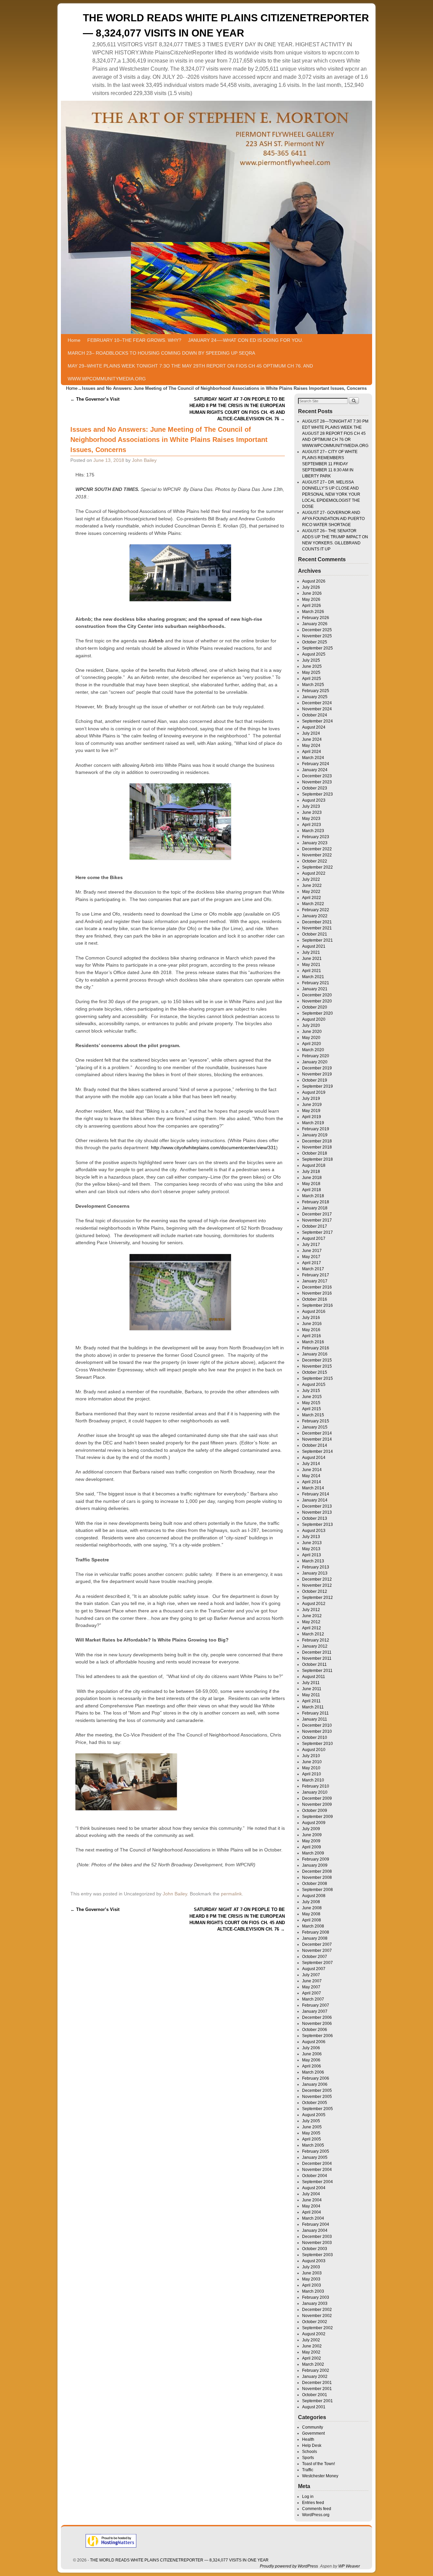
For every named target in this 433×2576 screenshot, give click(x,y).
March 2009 (313, 1853)
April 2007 (312, 1993)
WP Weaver (349, 2566)
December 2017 (317, 1214)
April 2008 (312, 1920)
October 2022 (315, 861)
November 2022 (317, 855)
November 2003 (317, 2243)
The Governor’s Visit (95, 399)
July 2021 (311, 952)
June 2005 (312, 2127)
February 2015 (316, 1421)
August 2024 (314, 727)
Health (308, 2439)
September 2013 (317, 1525)
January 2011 (315, 1719)
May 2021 (311, 965)
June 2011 (312, 1689)
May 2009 (311, 1841)
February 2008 (316, 1932)
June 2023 (312, 812)
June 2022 (312, 885)
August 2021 (314, 946)
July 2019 (311, 1098)
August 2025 (314, 654)
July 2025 (311, 660)
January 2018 (315, 1208)
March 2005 (313, 2145)
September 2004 (317, 2182)
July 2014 (311, 1464)
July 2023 (311, 806)
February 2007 (316, 2005)
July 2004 (311, 2194)
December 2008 (317, 1871)
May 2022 (311, 892)
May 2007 (311, 1987)
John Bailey (144, 460)
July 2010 (311, 1756)
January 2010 (315, 1792)
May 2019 (311, 1111)
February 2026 (316, 618)
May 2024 (311, 746)
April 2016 (312, 1336)
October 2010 (315, 1738)
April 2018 (312, 1190)
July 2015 (311, 1391)
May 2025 (311, 672)
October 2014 (315, 1445)
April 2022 (312, 898)
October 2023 (315, 788)
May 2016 (311, 1330)
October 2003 (315, 2249)
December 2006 (317, 2017)
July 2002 (311, 2340)
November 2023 (317, 782)
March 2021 (313, 977)
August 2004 (314, 2188)
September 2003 (317, 2255)
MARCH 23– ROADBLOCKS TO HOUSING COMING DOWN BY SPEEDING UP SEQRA (161, 353)
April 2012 (312, 1628)
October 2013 (315, 1518)
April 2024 (312, 752)
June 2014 (312, 1470)
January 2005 (315, 2157)
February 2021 (316, 983)
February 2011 (315, 1713)
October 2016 (315, 1299)
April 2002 (312, 2358)
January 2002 (315, 2377)
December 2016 (317, 1287)
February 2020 (316, 1056)
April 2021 (312, 971)
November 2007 (317, 1951)
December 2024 (317, 703)
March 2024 (313, 758)
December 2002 (317, 2310)
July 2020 (311, 1025)
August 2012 (314, 1604)
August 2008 (314, 1896)
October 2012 (315, 1591)
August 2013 (314, 1531)
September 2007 (317, 1963)
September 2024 (317, 721)
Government (313, 2433)
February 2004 (316, 2224)
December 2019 (317, 1068)
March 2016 (313, 1342)
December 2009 (317, 1798)
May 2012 (311, 1622)
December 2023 (317, 776)
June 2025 (312, 666)
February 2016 (316, 1348)
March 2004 (313, 2218)
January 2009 (315, 1865)
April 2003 (312, 2285)
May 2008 (311, 1914)
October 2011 (314, 1664)
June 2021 (312, 959)
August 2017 (314, 1238)
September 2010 (317, 1744)
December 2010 (317, 1725)
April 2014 (312, 1482)
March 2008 (313, 1926)
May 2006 (311, 2060)
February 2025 (316, 691)
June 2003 (312, 2273)
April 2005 (312, 2139)
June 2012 (312, 1616)
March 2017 (313, 1269)
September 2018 (317, 1159)
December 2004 (317, 2164)
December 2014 (317, 1433)
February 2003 (316, 2297)
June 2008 (312, 1908)
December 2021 (317, 922)
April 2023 (312, 825)
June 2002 (312, 2346)
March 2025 (313, 685)
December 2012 (317, 1579)
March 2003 (313, 2291)
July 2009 (311, 1829)
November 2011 (317, 1658)
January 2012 (315, 1646)
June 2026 (312, 593)
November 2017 (317, 1220)
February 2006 (316, 2078)
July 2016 (311, 1318)
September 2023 (317, 794)
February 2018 (316, 1202)
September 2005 (317, 2109)
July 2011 (311, 1683)
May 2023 (311, 819)
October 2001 (315, 2395)
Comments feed (317, 2509)
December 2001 (317, 2383)
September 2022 (317, 867)
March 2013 (313, 1561)
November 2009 (317, 1804)
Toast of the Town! (318, 2464)
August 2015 (314, 1385)
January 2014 (315, 1500)
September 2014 (317, 1451)
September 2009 (317, 1817)
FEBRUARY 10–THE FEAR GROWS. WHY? (134, 340)
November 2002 (317, 2316)
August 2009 (314, 1823)
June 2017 (312, 1251)
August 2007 (314, 1969)
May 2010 (311, 1768)
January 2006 (315, 2084)
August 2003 (314, 2261)
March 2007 (313, 1999)
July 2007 (311, 1975)
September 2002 (317, 2328)
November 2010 (317, 1731)
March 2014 (313, 1488)
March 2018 (313, 1196)
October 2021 (315, 934)
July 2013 (311, 1537)
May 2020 (311, 1038)
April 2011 (311, 1701)
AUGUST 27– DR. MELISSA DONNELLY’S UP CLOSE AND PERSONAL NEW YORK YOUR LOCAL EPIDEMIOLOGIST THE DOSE (331, 494)
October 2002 (315, 2322)
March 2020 (313, 1050)
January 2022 (315, 916)
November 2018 (317, 1147)
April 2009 (312, 1847)
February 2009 (316, 1859)
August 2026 (314, 581)
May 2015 (311, 1403)
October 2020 (315, 1007)
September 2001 (317, 2401)
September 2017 (317, 1232)
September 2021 (317, 940)
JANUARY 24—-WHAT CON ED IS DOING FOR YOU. (246, 340)
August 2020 (314, 1019)
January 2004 (315, 2230)
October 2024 (315, 715)
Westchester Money (320, 2476)
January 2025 (315, 697)
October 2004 (315, 2176)
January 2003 (315, 2303)
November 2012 (317, 1585)
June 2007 (312, 1981)
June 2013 (312, 1543)
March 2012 (313, 1634)
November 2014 (317, 1439)
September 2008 (317, 1890)
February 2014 (316, 1494)
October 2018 (315, 1153)
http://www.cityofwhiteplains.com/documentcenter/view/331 (213, 1148)
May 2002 (311, 2352)
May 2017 (311, 1257)
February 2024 (316, 764)
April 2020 (312, 1044)
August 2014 (314, 1458)
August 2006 (314, 2042)
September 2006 (317, 2036)
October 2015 (315, 1372)
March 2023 (313, 831)
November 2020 (317, 1001)
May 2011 (311, 1695)
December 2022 (317, 849)
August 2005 (314, 2115)
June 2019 (312, 1105)
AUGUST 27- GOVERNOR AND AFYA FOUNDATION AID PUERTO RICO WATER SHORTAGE (333, 519)
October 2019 (315, 1080)
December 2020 (317, 995)
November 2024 (317, 709)
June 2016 (312, 1324)
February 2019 (316, 1129)
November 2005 (317, 2097)
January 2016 (315, 1354)
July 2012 (311, 1610)
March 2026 (313, 612)
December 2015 (317, 1360)
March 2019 (313, 1123)
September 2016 (317, 1305)
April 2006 (312, 2066)
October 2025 (315, 642)
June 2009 (312, 1835)
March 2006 (313, 2072)
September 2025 (317, 648)
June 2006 (312, 2054)
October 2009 (315, 1811)
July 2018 (311, 1172)
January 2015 (315, 1427)
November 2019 (317, 1074)
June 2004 (312, 2200)
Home (74, 340)
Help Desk (312, 2445)
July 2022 (311, 879)
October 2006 (315, 2030)
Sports (308, 2458)
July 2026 (311, 587)
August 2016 (314, 1311)
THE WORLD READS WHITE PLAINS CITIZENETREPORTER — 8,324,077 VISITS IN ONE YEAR (179, 2560)
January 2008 (315, 1938)
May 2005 (311, 2133)
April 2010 (312, 1774)
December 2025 (317, 630)
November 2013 (317, 1512)
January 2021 (315, 989)
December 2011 (317, 1652)
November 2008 (317, 1877)
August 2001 (314, 2407)
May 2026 (311, 599)
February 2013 (316, 1567)
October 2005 (315, 2103)
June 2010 (312, 1762)
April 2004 (312, 2212)
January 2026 (315, 624)
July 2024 (311, 733)
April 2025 (312, 679)
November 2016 (317, 1293)
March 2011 (313, 1707)
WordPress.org (316, 2515)
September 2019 (317, 1086)
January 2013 (315, 1573)
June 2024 (312, 739)
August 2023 (314, 800)
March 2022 (313, 904)
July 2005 (311, 2121)
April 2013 (312, 1555)
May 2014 (311, 1476)
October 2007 (315, 1957)
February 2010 (316, 1786)
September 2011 (317, 1671)
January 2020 (315, 1062)
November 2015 (317, 1366)
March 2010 (313, 1780)
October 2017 (315, 1226)
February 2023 (316, 837)
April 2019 (312, 1117)
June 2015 (312, 1397)
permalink (231, 1894)
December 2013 (317, 1506)
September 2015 (317, 1378)
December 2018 (317, 1141)
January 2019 (315, 1135)
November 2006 (317, 2024)
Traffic (308, 2470)
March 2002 (313, 2364)
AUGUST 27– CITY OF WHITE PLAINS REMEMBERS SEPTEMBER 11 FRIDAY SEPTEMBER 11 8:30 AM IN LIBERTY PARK (330, 464)
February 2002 (316, 2370)
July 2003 (311, 2267)
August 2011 (314, 1677)
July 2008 (311, 1902)
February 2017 (316, 1275)
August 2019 (314, 1092)
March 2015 (313, 1415)
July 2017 (311, 1245)
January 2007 (315, 2011)
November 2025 (317, 636)
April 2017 (312, 1263)
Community (313, 2427)
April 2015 (312, 1409)
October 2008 (315, 1884)
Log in (308, 2497)
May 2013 (311, 1549)
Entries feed (313, 2503)
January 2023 (315, 843)
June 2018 (312, 1178)
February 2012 (316, 1640)
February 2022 (316, 910)
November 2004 (317, 2170)
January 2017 (315, 1281)
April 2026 (312, 606)
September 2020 (317, 1013)
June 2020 (312, 1032)
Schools (310, 2452)
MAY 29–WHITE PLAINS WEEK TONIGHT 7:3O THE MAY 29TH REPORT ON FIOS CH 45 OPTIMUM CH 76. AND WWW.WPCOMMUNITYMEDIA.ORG (190, 372)
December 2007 (317, 1944)
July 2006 (311, 2048)
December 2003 (317, 2237)
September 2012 (317, 1598)
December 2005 (317, 2090)
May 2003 (311, 2279)
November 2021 (317, 928)
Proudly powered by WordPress (289, 2566)
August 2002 (314, 2334)
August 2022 (314, 873)
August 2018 (314, 1165)
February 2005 (316, 2151)
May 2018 (311, 1184)
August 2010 (314, 1750)
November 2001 (317, 2389)
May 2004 (311, 2206)
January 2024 (315, 770)
